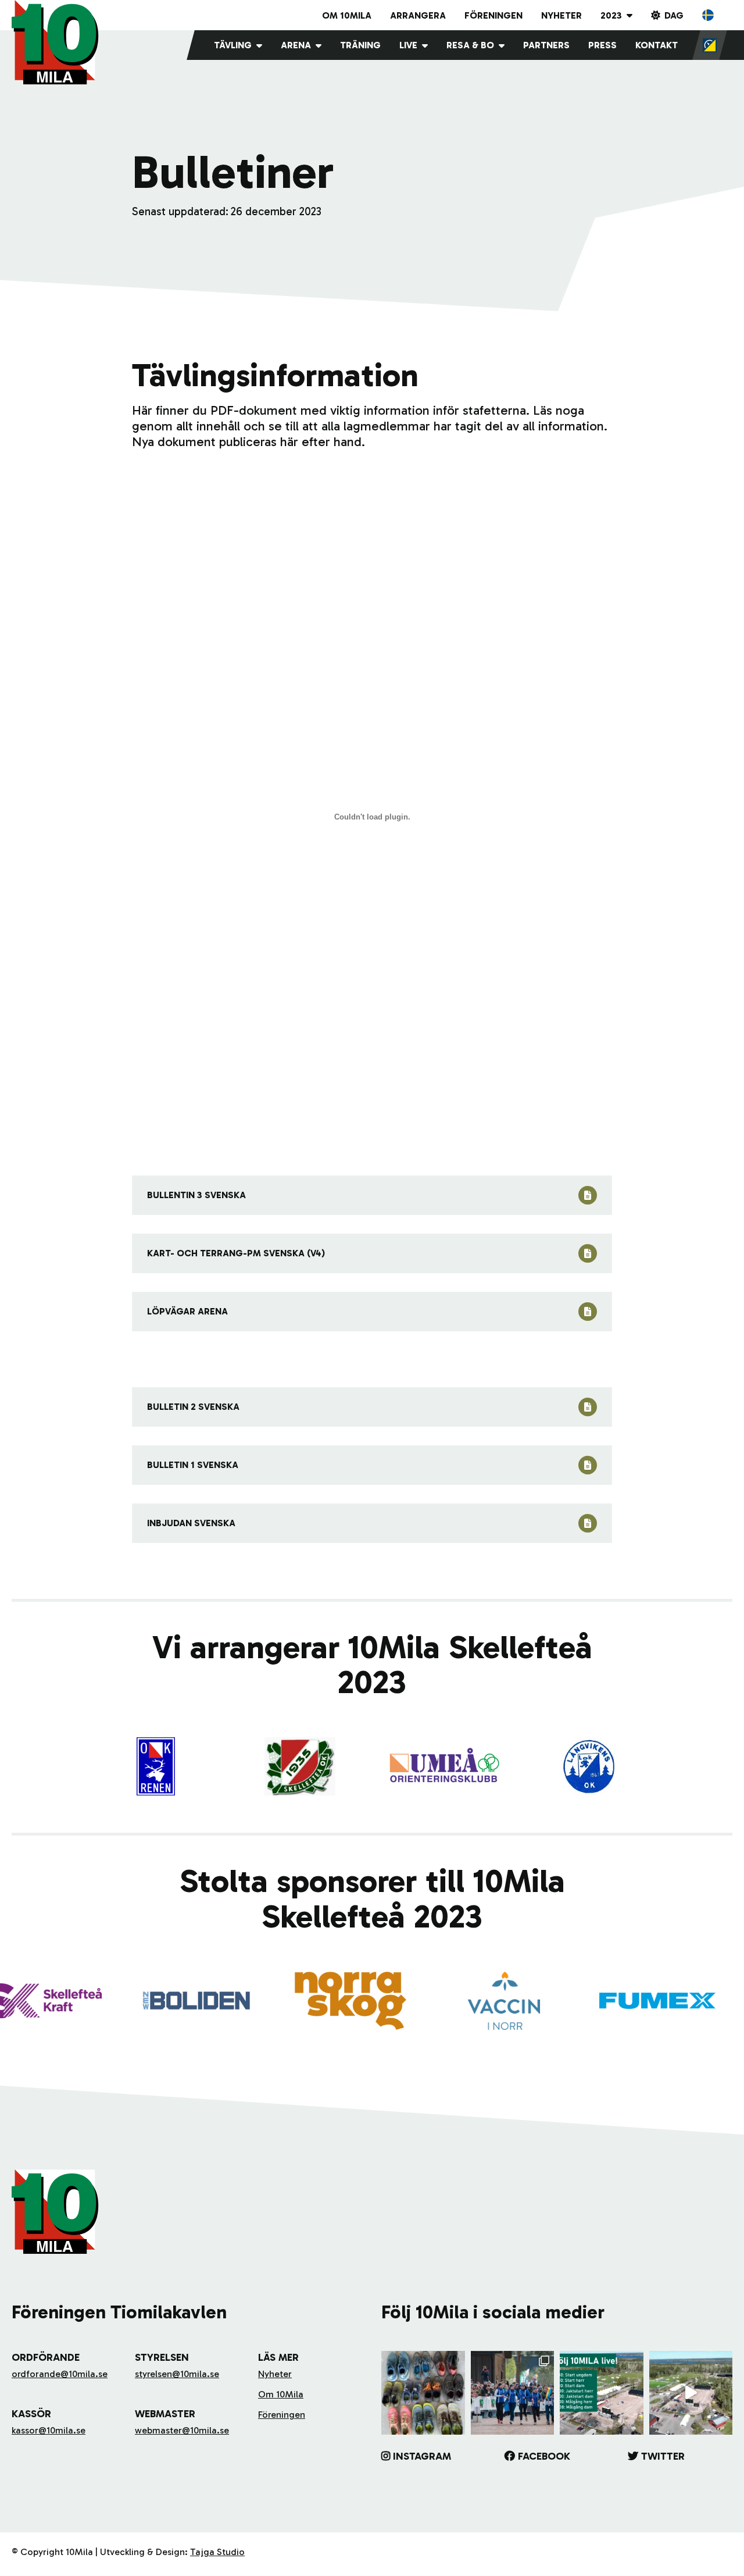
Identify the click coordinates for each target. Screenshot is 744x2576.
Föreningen (493, 15)
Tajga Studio (217, 2552)
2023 (611, 15)
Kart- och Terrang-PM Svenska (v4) (236, 1253)
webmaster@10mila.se (182, 2430)
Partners (546, 45)
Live (408, 45)
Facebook (544, 2456)
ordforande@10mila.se (60, 2374)
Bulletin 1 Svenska (193, 1465)
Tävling (233, 45)
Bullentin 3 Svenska (196, 1195)
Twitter (663, 2456)
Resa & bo (470, 45)
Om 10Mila (347, 15)
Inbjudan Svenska (191, 1523)
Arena (296, 45)
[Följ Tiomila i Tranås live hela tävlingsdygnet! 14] (602, 2393)
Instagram (422, 2456)
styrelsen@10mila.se (177, 2374)
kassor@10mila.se (49, 2430)
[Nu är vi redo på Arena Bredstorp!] (691, 2393)
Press (602, 45)
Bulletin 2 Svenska (193, 1407)
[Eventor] (710, 45)
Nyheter (561, 15)
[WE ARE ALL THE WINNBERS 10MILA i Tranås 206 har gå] (513, 2393)
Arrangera (418, 15)
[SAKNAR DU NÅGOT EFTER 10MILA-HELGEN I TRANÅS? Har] (423, 2393)
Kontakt (657, 45)
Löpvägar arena (187, 1311)
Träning (360, 45)
